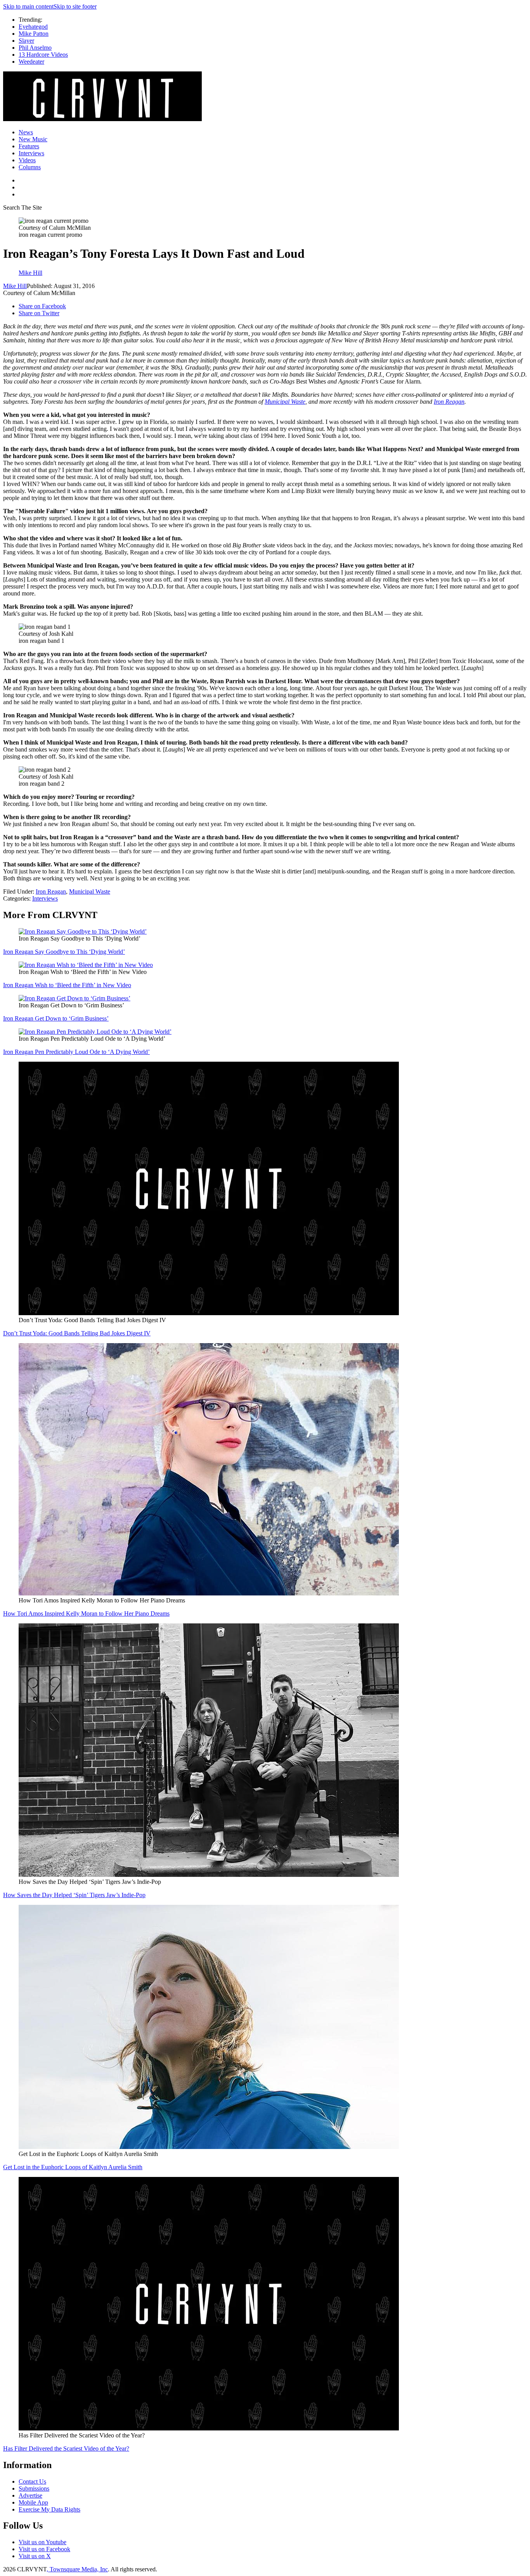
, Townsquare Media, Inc (77, 2569)
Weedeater (31, 62)
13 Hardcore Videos (43, 55)
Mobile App (33, 2502)
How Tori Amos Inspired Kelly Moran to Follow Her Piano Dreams (86, 1613)
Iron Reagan (449, 402)
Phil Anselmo (35, 48)
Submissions (34, 2488)
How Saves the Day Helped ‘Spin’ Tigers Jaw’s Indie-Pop (74, 1895)
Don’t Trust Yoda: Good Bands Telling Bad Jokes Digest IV (77, 1333)
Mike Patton (34, 34)
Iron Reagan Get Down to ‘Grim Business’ (56, 1018)
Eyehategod (33, 27)
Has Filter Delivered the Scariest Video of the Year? (66, 2448)
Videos (27, 160)
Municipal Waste (285, 402)
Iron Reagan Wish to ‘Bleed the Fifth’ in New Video (67, 985)
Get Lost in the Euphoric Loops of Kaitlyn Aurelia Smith (73, 2167)
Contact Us (32, 2481)
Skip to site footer (75, 6)
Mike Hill (15, 286)
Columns (30, 167)
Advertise (30, 2495)
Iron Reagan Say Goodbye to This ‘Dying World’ (64, 952)
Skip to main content (28, 6)
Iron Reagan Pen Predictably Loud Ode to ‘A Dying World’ (76, 1052)
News (26, 132)
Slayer (26, 41)
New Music (33, 139)
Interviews (31, 153)
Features (29, 146)
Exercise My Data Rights (49, 2509)
